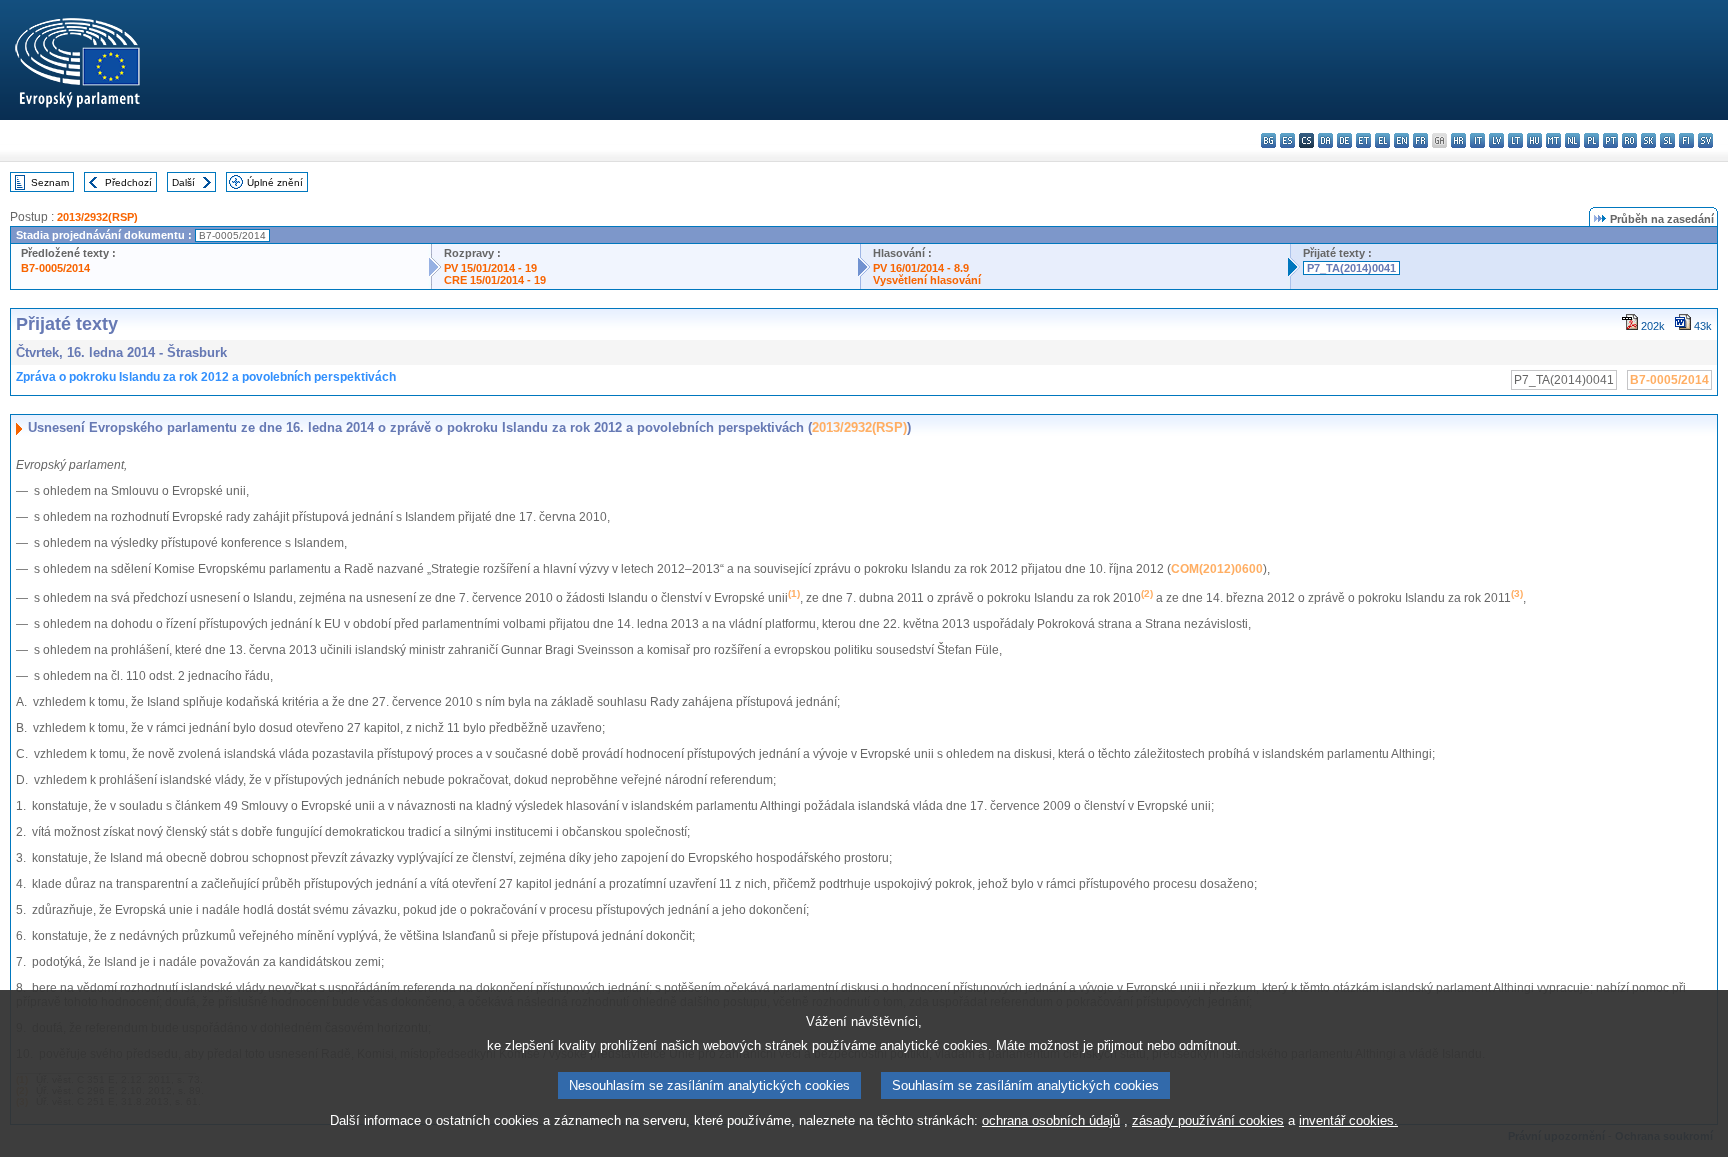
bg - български (1268, 140)
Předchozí (128, 182)
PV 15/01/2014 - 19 (490, 268)
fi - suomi (1686, 140)
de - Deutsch (1344, 140)
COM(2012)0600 (1217, 569)
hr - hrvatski (1458, 140)
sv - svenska (1705, 140)
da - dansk (1325, 140)
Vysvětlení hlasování (927, 280)
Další (183, 182)
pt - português (1610, 140)
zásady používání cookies (1208, 1120)
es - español (1287, 140)
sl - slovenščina (1667, 140)
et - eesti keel (1363, 140)
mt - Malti (1553, 140)
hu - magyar (1534, 140)
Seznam (50, 182)
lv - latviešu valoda (1496, 140)
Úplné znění (275, 182)
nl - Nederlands (1572, 140)
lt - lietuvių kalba (1515, 140)
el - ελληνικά (1382, 140)
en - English (1401, 140)
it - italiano (1477, 140)
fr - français (1420, 140)
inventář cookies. (1348, 1120)
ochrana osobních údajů (1051, 1120)
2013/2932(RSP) (97, 217)
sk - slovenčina (1648, 140)
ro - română (1629, 140)
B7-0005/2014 (55, 268)
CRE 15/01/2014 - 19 (495, 280)
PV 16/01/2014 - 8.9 (921, 268)
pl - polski (1591, 140)
